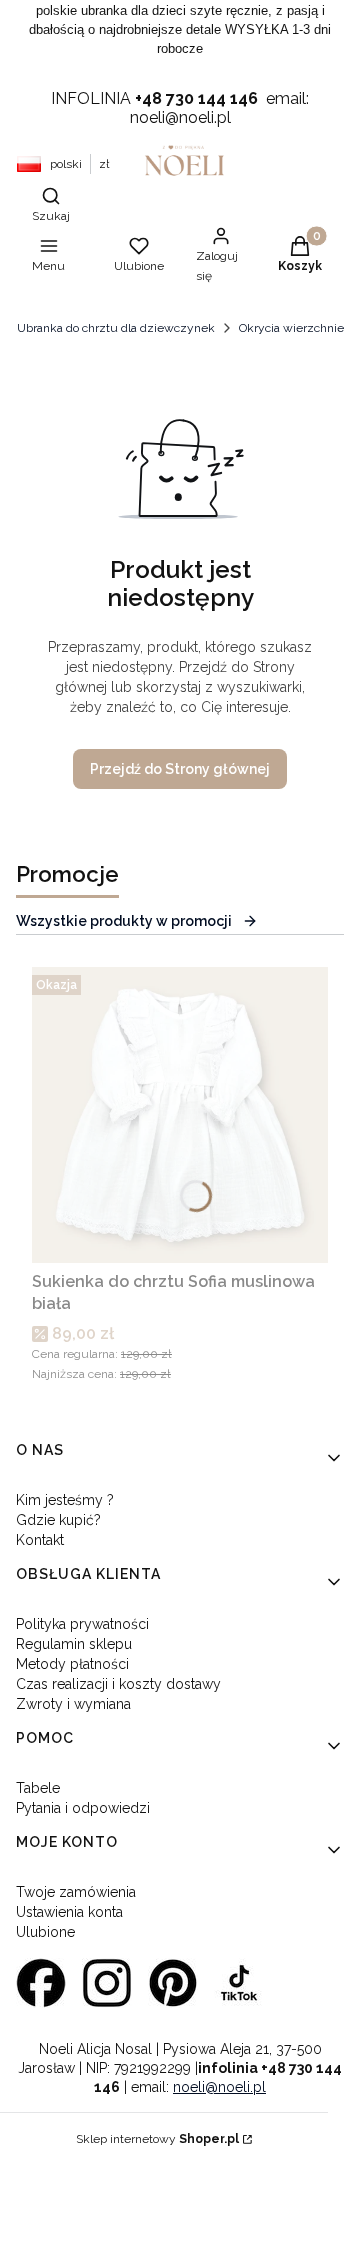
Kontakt (40, 1540)
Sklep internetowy (157, 2139)
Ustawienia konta (69, 1912)
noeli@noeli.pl (219, 2087)
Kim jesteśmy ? (65, 1500)
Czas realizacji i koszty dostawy (118, 1684)
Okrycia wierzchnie (291, 328)
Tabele (38, 1788)
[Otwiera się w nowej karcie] (41, 1983)
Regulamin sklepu (74, 1644)
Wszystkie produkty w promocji (124, 921)
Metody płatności (72, 1664)
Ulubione (45, 1932)
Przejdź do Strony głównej (180, 769)
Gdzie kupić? (58, 1520)
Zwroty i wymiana (73, 1704)
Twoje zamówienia (76, 1892)
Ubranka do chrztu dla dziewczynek (116, 328)
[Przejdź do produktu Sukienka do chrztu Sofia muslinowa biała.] (180, 1115)
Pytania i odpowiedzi (83, 1808)
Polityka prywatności (82, 1624)
